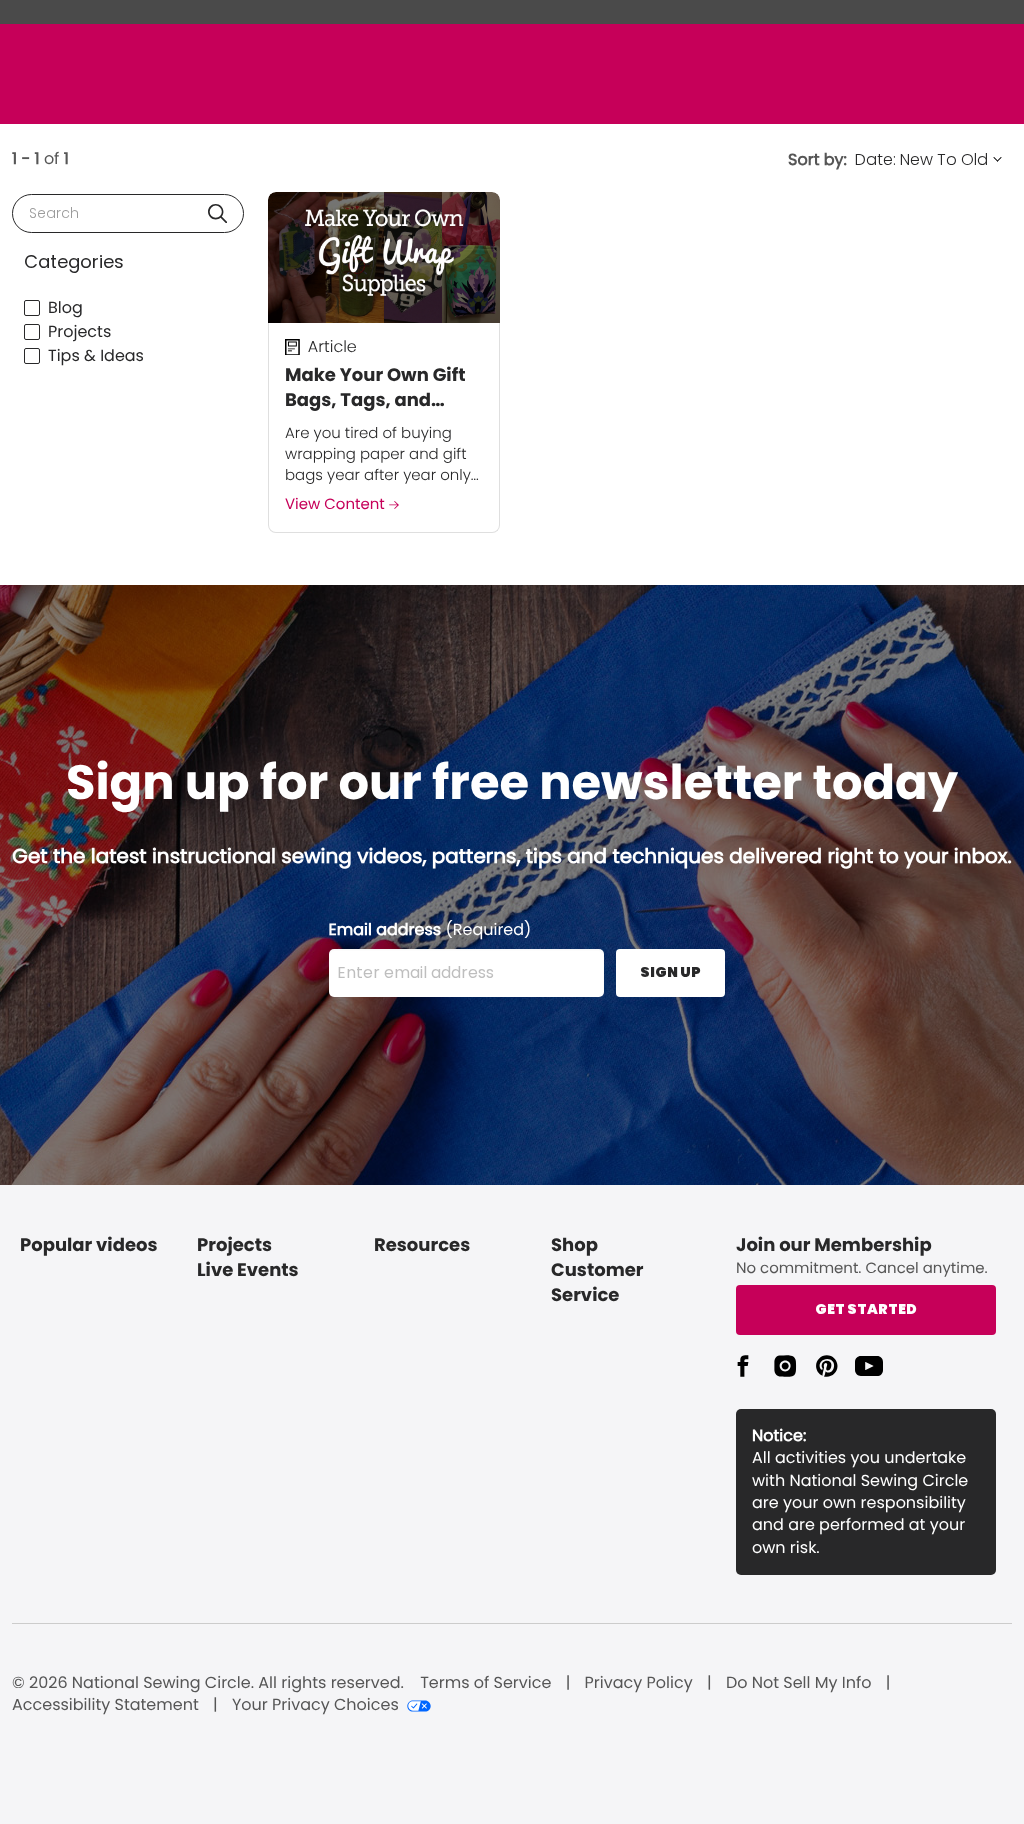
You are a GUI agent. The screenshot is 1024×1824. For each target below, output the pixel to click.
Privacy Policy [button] (639, 1683)
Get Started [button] (866, 1309)
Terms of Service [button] (485, 1683)
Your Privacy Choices (315, 1705)
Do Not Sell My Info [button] (799, 1683)
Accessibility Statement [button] (105, 1705)
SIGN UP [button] (670, 972)
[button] (217, 213)
